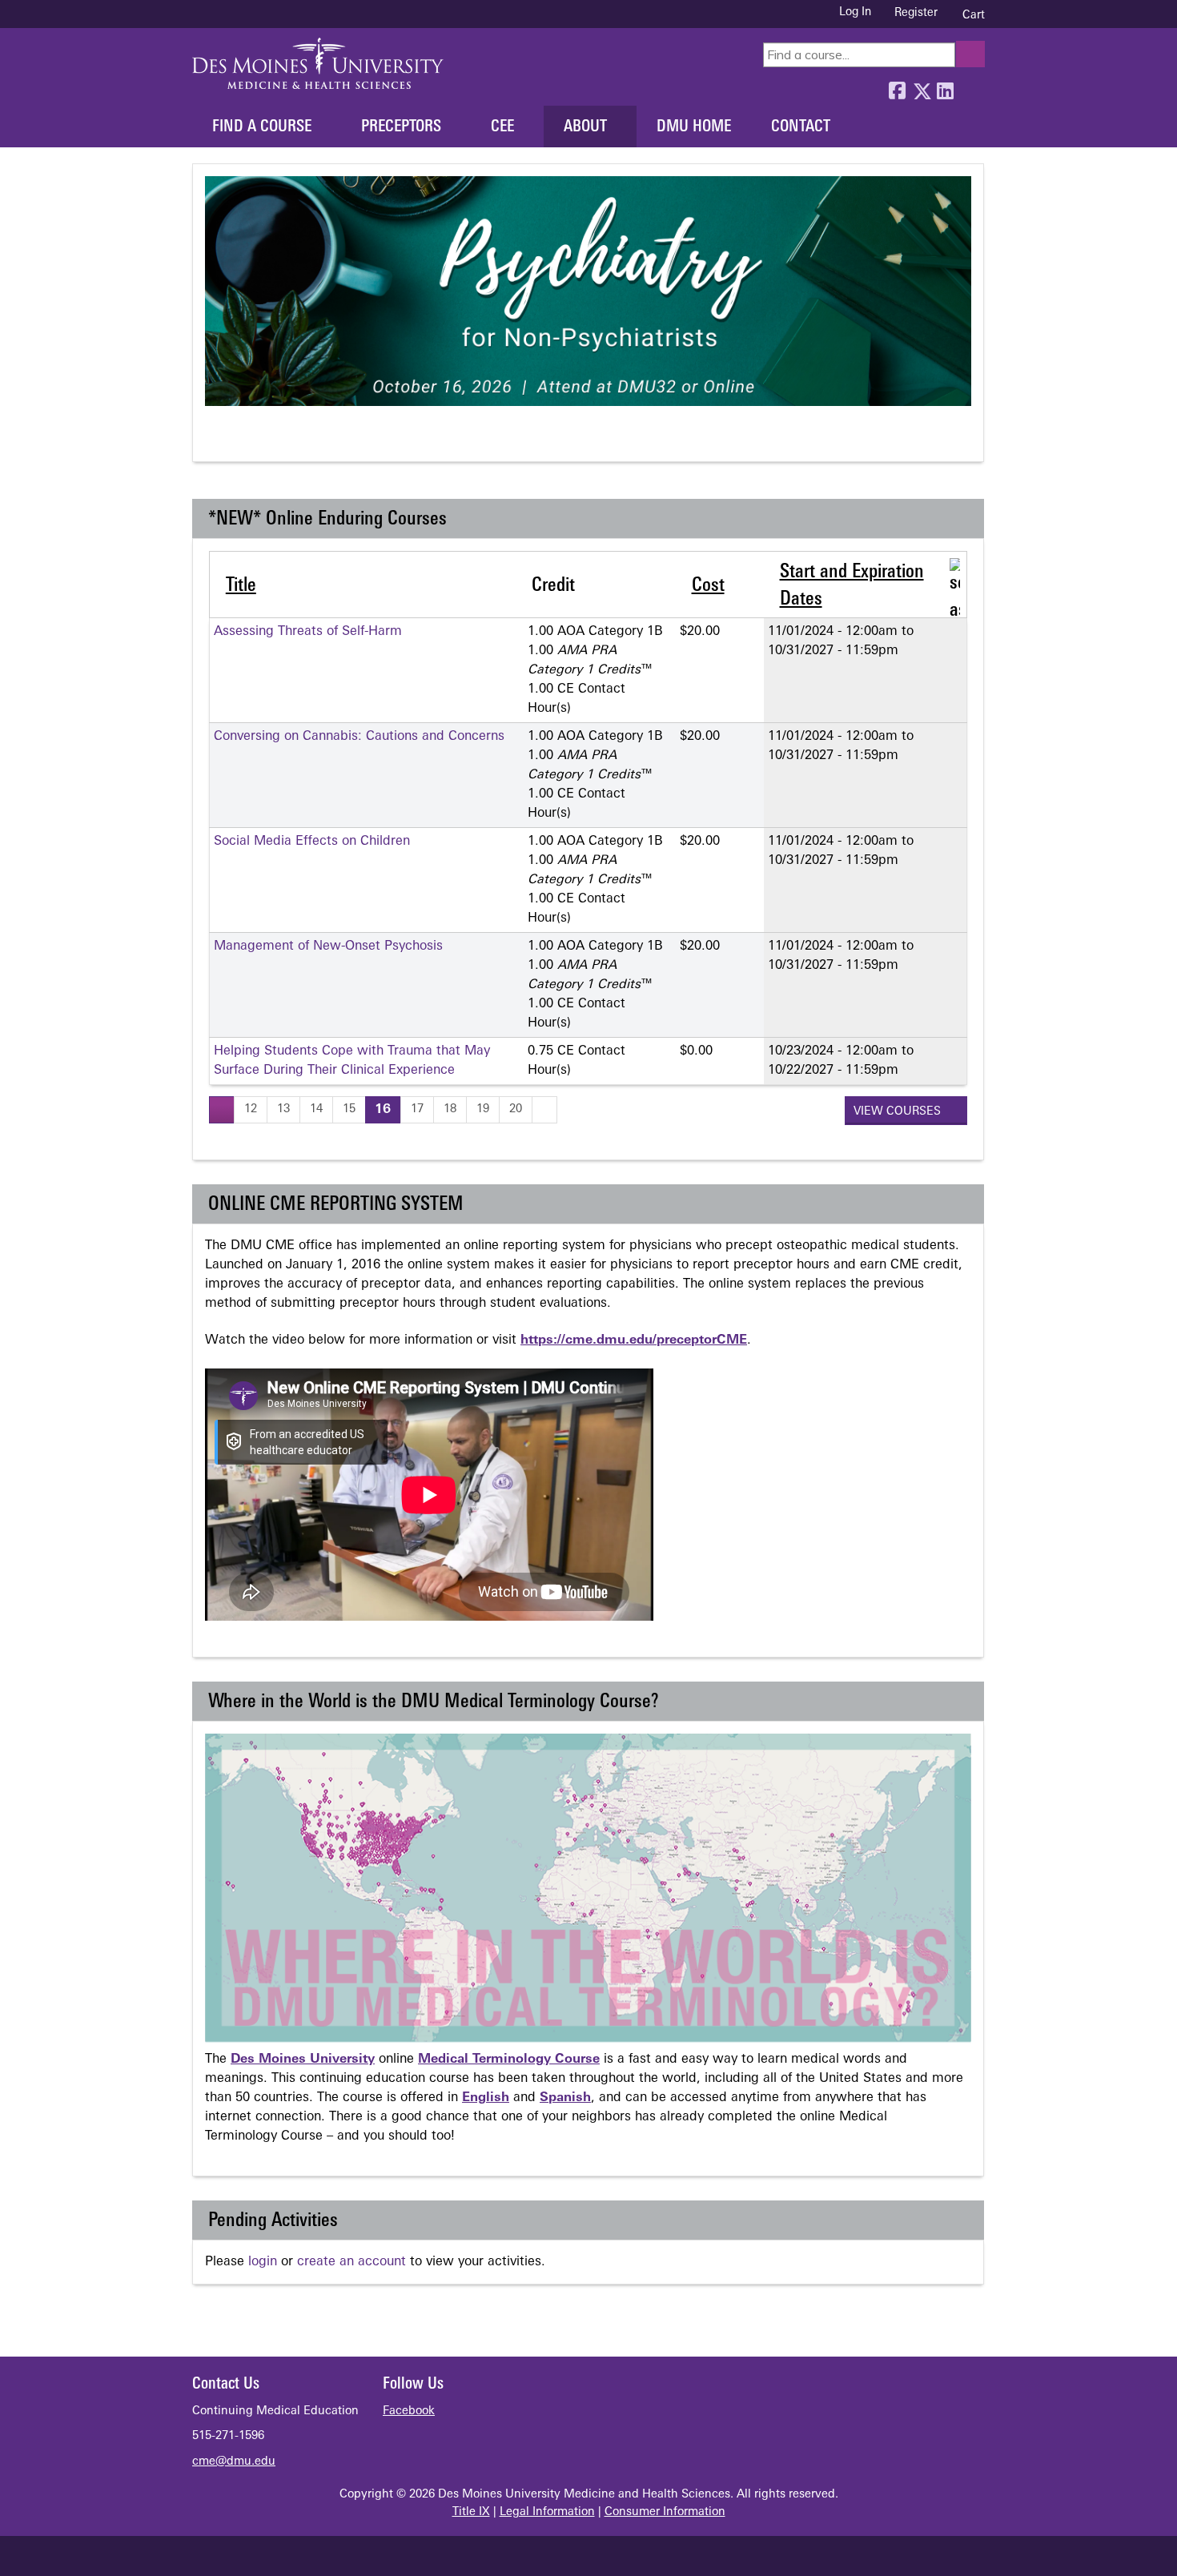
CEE (502, 127)
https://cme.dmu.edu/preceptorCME (634, 1340)
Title (241, 586)
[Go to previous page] (222, 1109)
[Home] (318, 63)
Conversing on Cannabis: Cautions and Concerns (359, 737)
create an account (351, 2262)
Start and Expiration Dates (852, 586)
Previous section (216, 440)
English (486, 2098)
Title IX (471, 2512)
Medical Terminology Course (509, 2060)
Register (916, 13)
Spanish (565, 2098)
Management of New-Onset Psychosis (328, 946)
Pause (245, 440)
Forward (969, 87)
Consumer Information (665, 2512)
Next (275, 440)
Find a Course (262, 127)
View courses (899, 1112)
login (263, 2262)
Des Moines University (303, 2060)
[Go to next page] (544, 1109)
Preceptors (401, 127)
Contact (801, 127)
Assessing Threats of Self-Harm (308, 632)
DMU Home (694, 127)
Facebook (897, 87)
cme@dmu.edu (234, 2462)
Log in (855, 13)
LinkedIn (945, 87)
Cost (708, 586)
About (585, 127)
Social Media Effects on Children (312, 842)
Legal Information (547, 2512)
